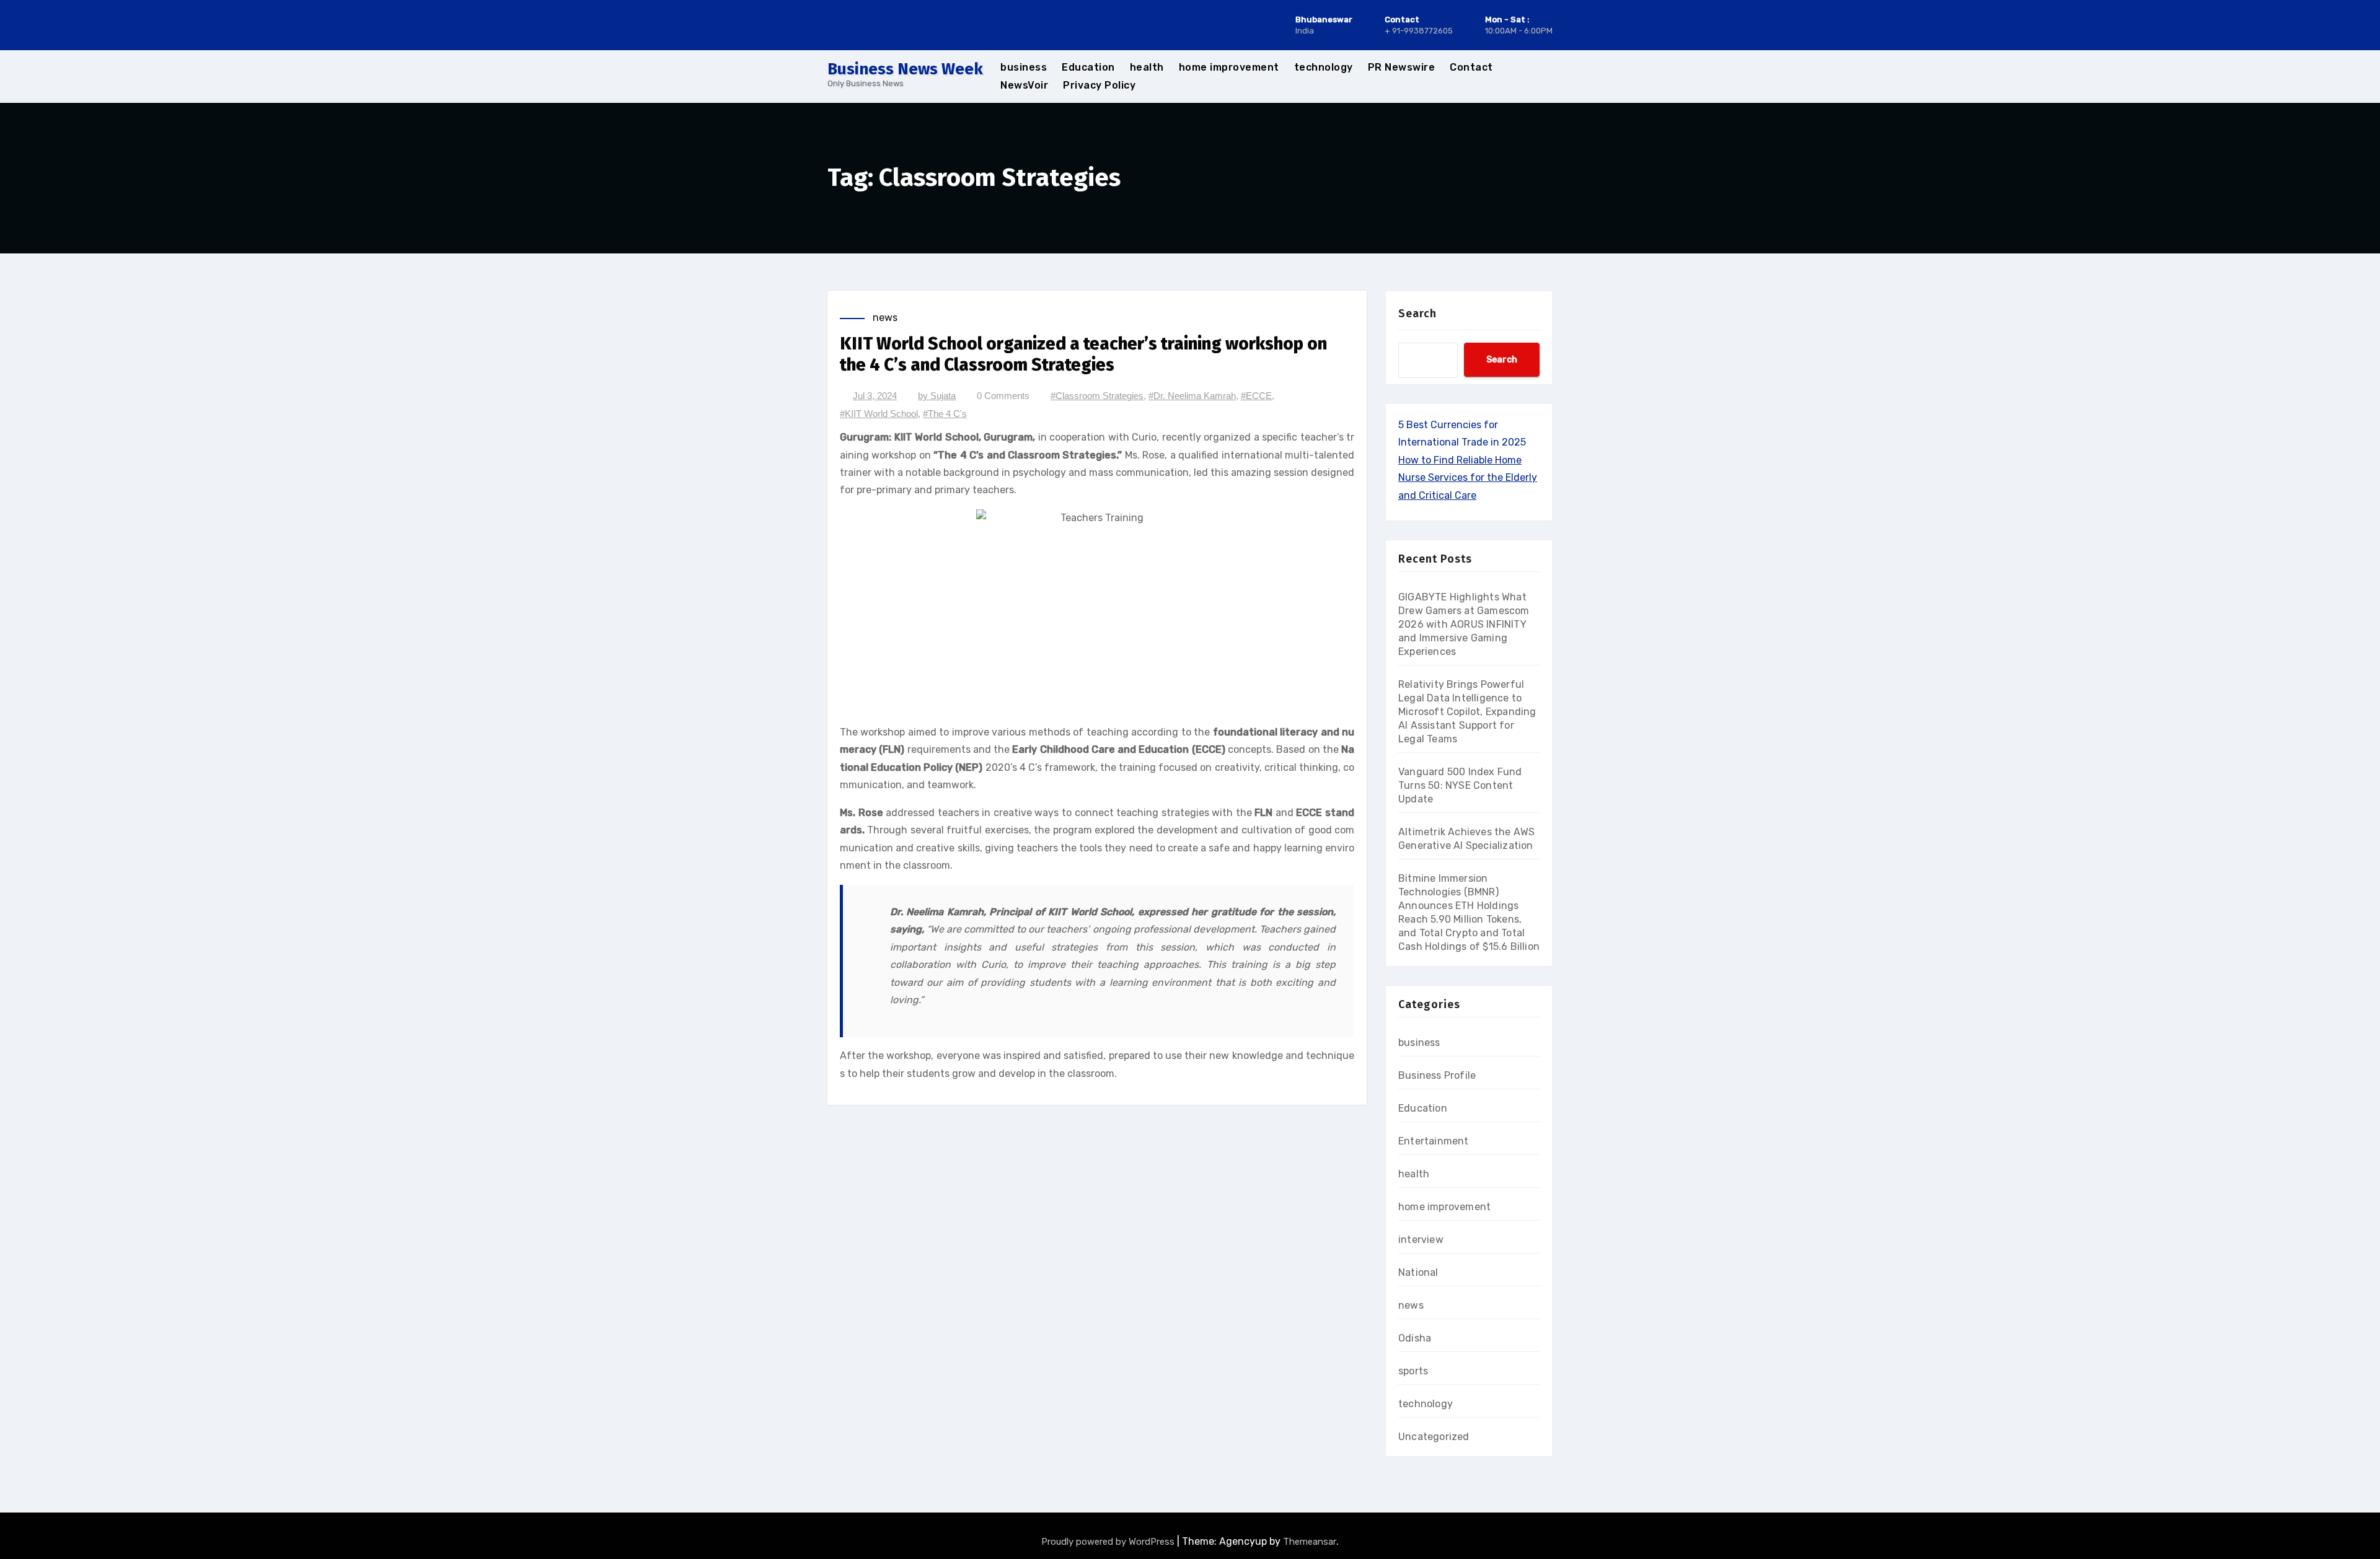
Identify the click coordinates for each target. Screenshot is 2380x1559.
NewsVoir (1024, 85)
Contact (1471, 67)
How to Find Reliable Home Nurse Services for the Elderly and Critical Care (1468, 478)
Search (1417, 314)
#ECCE (1256, 396)
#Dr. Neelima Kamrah (1192, 396)
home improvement (1229, 67)
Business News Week (905, 69)
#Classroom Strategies (1097, 396)
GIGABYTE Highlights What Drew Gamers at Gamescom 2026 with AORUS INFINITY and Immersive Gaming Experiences (1464, 624)
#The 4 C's (945, 414)
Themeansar (1310, 1542)
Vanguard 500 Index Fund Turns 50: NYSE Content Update (1460, 785)
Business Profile (1437, 1075)
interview (1421, 1240)
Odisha (1415, 1338)
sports (1413, 1371)
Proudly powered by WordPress (1109, 1542)
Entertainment (1434, 1141)
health (1147, 67)
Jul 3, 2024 (875, 396)
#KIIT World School (879, 414)
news (885, 318)
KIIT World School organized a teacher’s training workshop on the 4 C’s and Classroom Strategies (1083, 354)
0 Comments (1003, 396)
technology (1324, 67)
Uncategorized (1434, 1437)
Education (1088, 67)
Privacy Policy (1099, 85)
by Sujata (937, 396)
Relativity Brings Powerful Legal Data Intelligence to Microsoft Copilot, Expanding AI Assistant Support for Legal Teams (1467, 712)
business (1024, 67)
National (1418, 1272)
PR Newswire (1402, 67)
